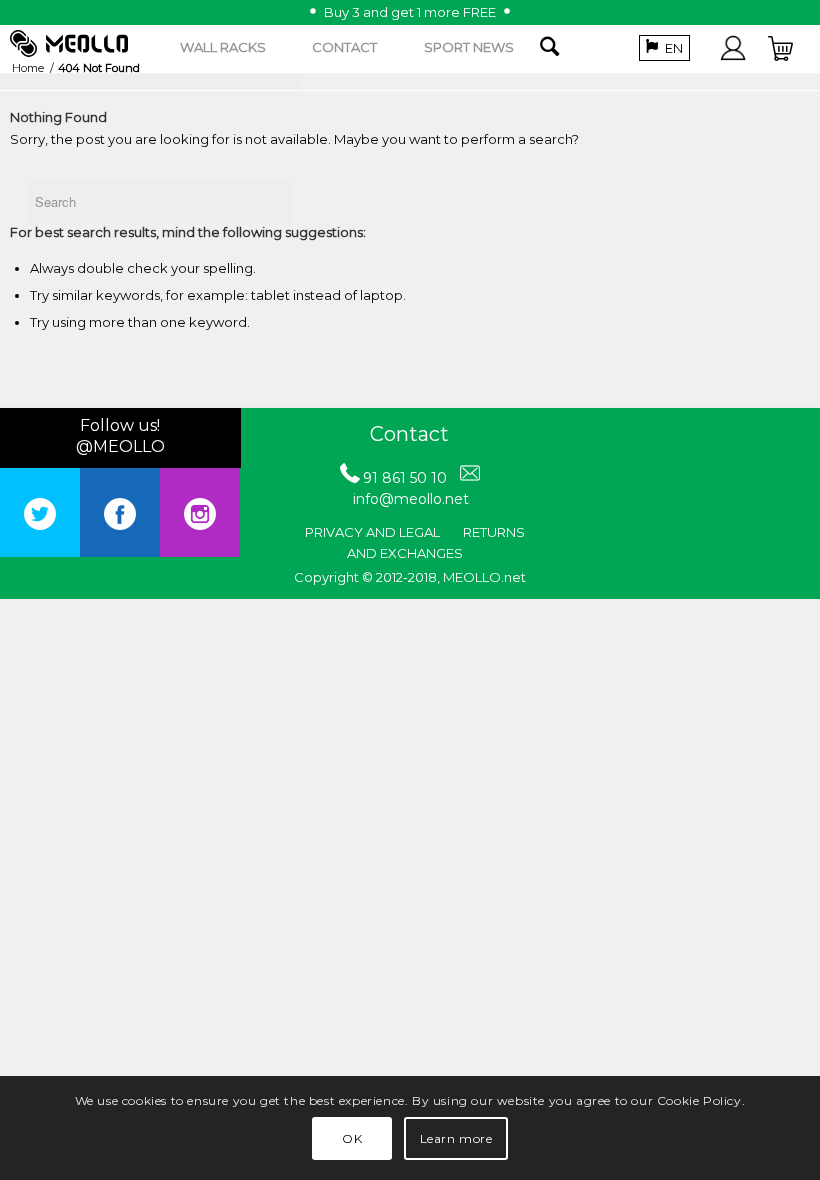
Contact (409, 434)
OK (352, 1138)
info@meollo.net (411, 499)
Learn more (456, 1138)
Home (28, 68)
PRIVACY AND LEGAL (372, 532)
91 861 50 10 (405, 478)
